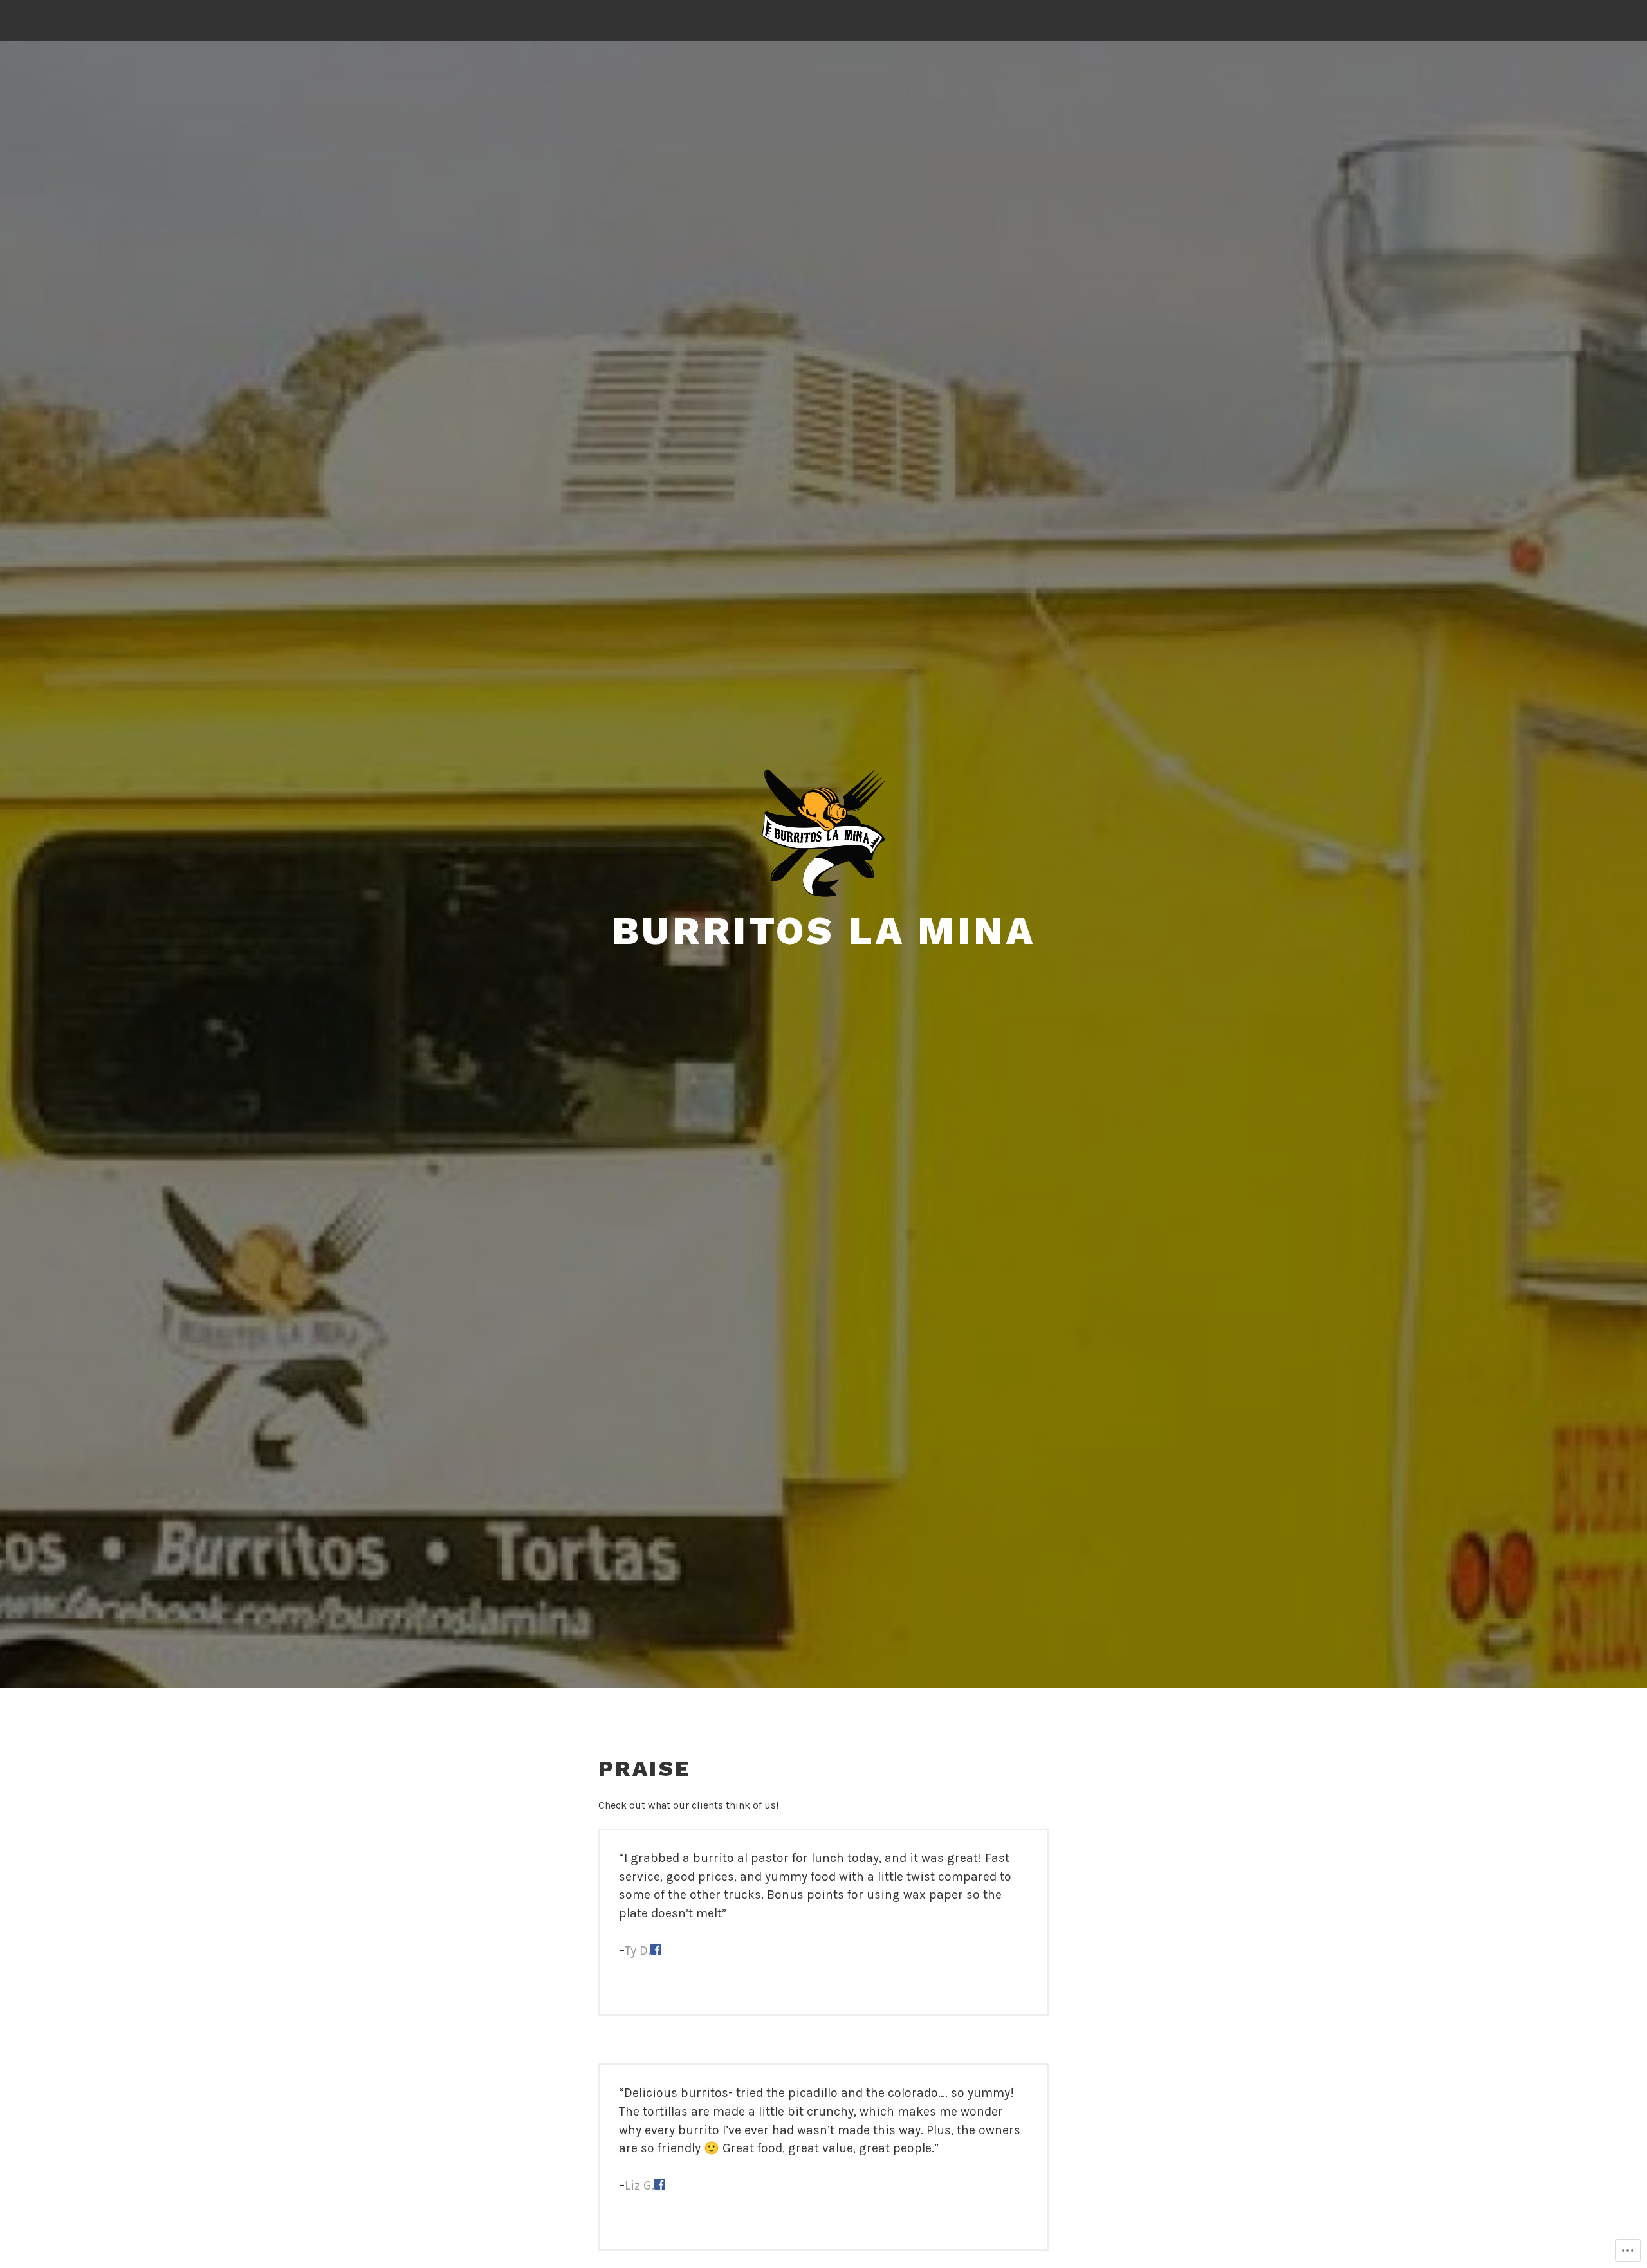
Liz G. (639, 2185)
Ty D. (638, 1950)
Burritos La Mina (824, 931)
